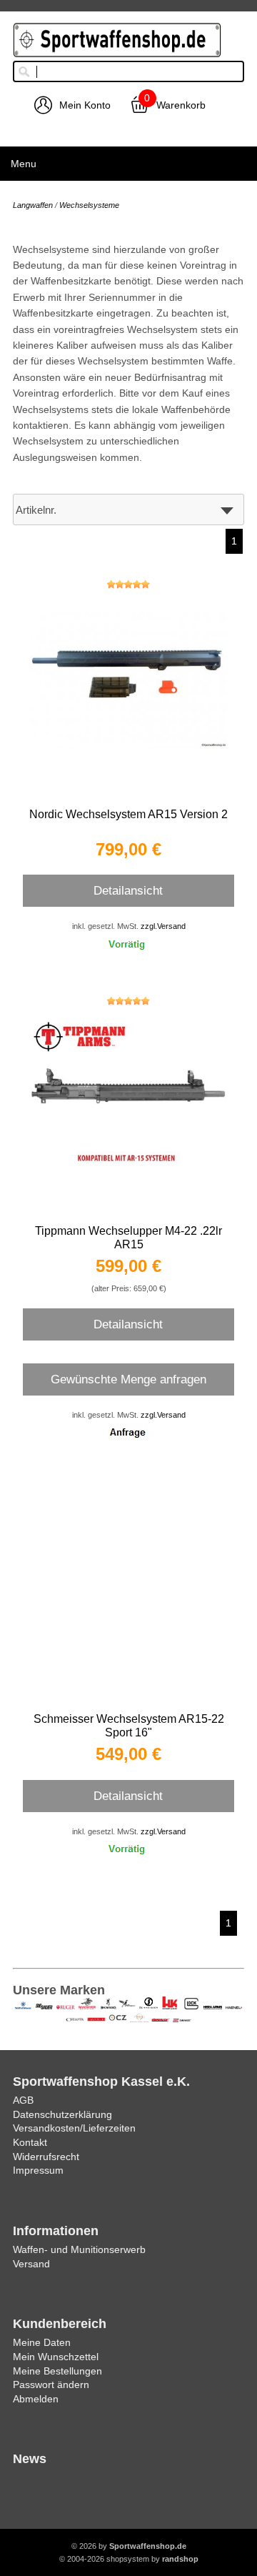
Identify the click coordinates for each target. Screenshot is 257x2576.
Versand (31, 2264)
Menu (24, 164)
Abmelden (36, 2399)
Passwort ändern (51, 2384)
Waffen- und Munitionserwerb (79, 2249)
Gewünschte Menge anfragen (128, 1379)
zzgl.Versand (163, 926)
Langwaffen (33, 205)
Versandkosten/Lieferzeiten (74, 2128)
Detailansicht (128, 890)
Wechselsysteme (89, 205)
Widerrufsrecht (46, 2157)
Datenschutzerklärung (62, 2114)
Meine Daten (42, 2342)
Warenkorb (181, 105)
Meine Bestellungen (57, 2371)
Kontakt (30, 2142)
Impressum (38, 2170)
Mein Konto (85, 105)
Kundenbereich (60, 2324)
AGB (23, 2100)
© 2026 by (129, 2546)
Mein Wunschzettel (56, 2357)
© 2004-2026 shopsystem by (129, 2559)
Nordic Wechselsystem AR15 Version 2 (128, 814)
